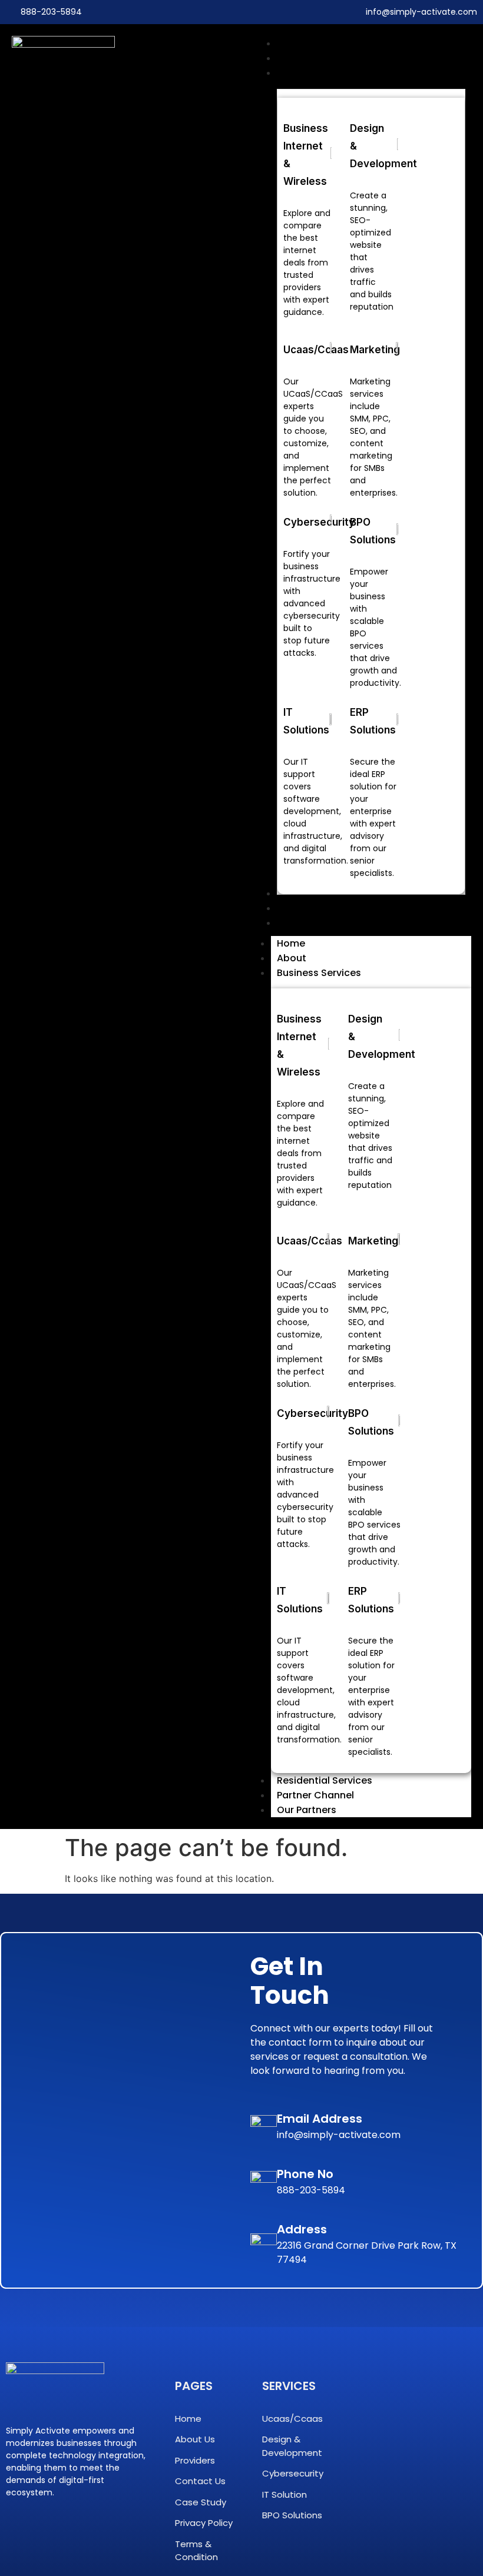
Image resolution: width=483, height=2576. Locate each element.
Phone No (305, 2174)
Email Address (320, 2119)
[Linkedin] (43, 2528)
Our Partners (307, 1810)
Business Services (319, 973)
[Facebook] (15, 2528)
